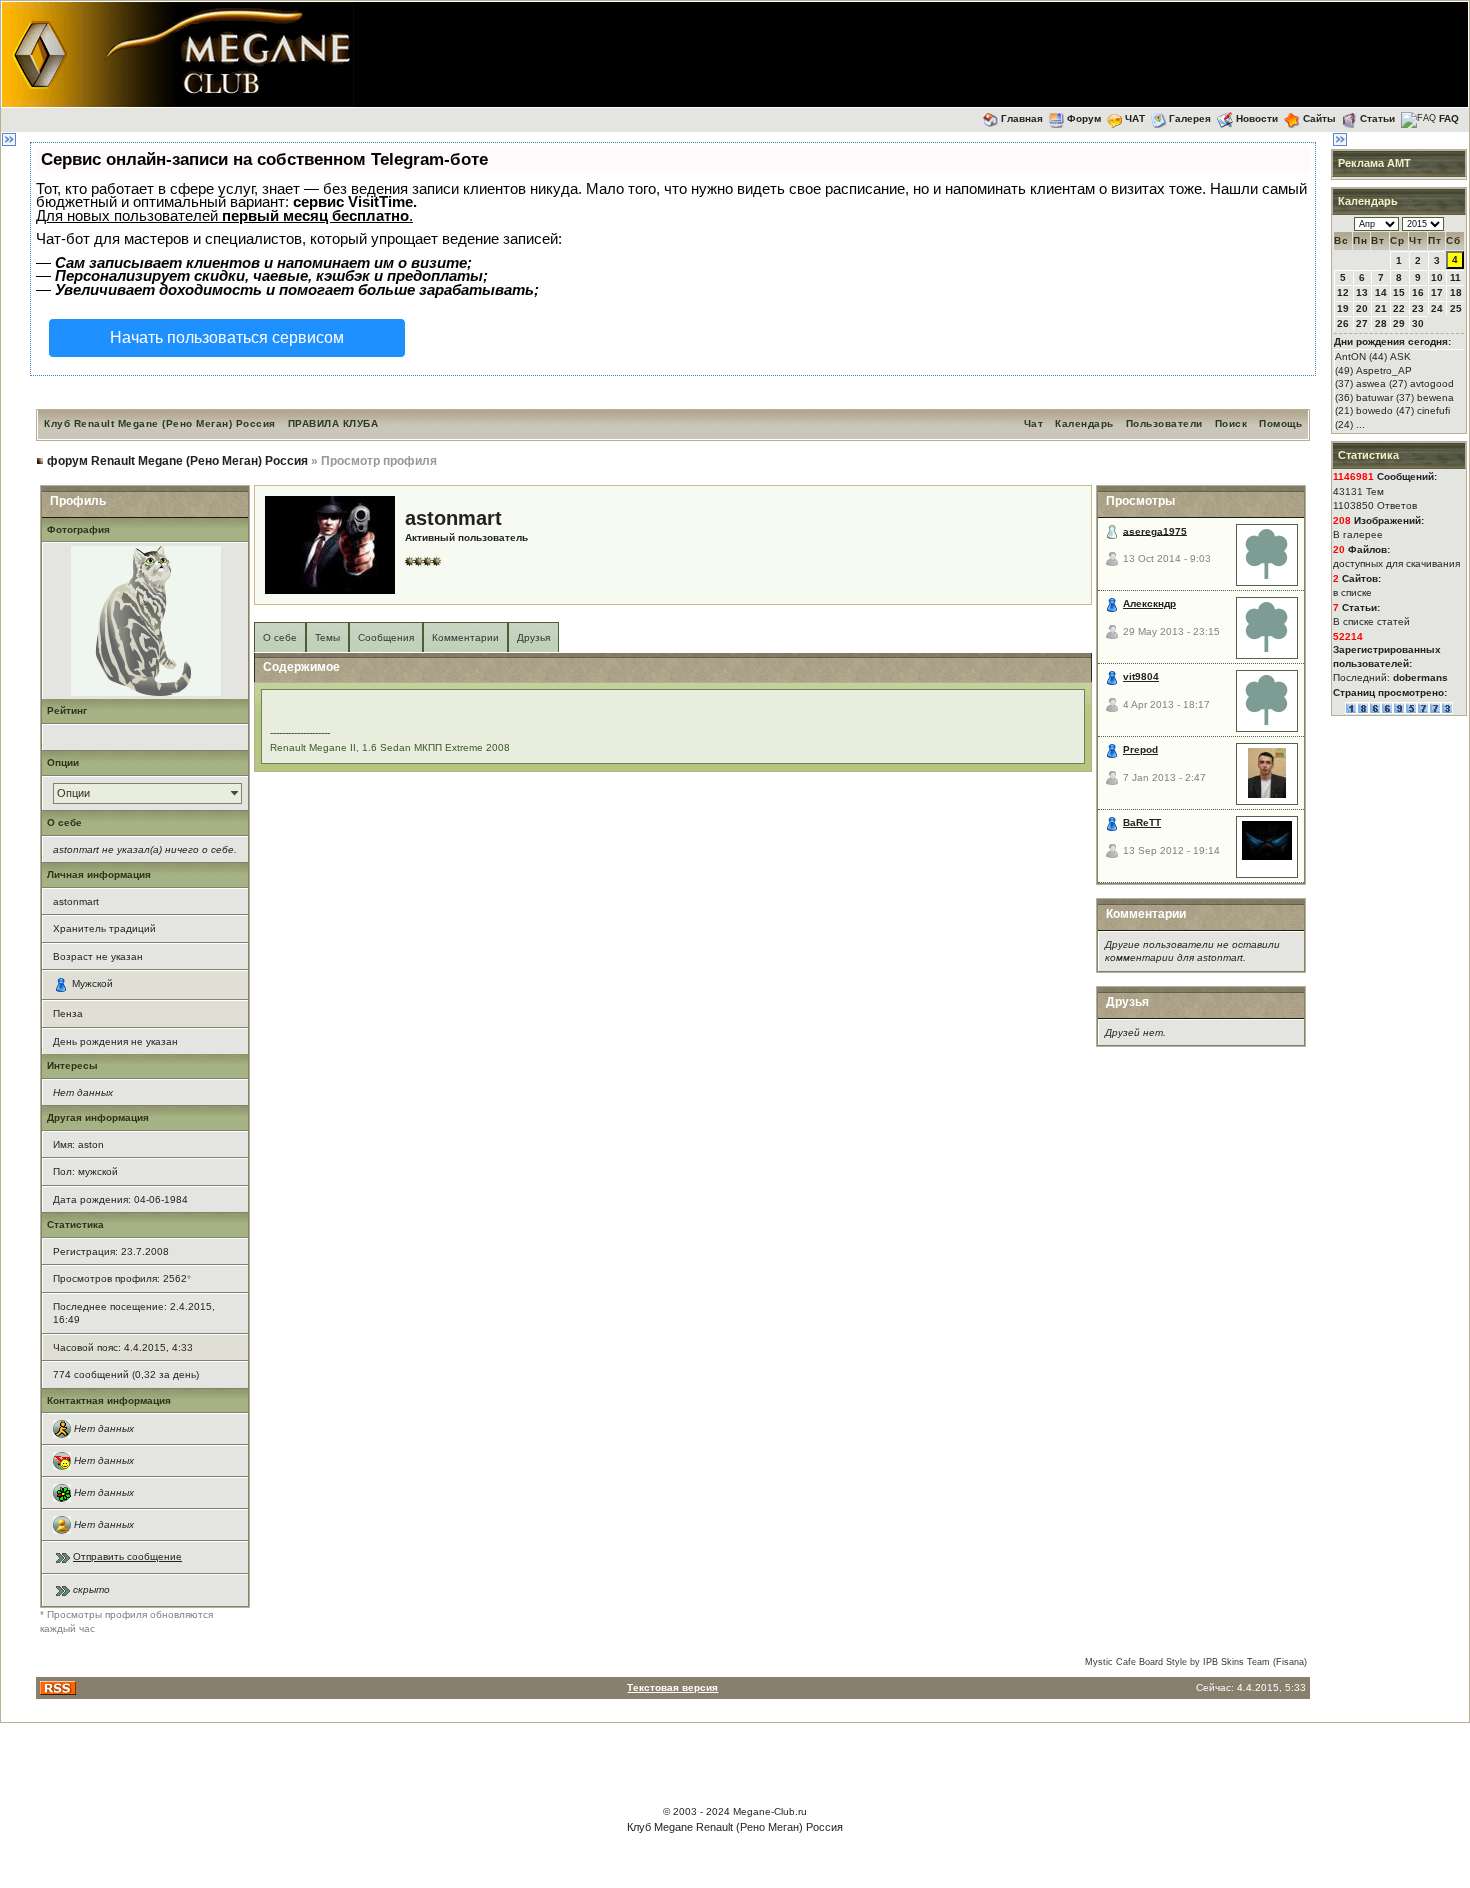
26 (1343, 323)
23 (1418, 308)
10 (1437, 277)
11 (1455, 277)
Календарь (1084, 423)
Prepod (1140, 749)
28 (1381, 323)
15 (1399, 292)
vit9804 (1141, 676)
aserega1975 (1155, 530)
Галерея (1190, 118)
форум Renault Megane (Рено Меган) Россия (177, 461)
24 (1437, 308)
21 (1381, 308)
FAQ (1449, 118)
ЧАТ (1135, 118)
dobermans (1420, 677)
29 (1399, 323)
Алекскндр (1149, 603)
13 (1362, 292)
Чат (1034, 423)
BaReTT (1142, 822)
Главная (1022, 118)
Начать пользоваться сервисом (227, 337)
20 (1362, 308)
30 (1418, 323)
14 (1381, 292)
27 (1362, 323)
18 (1456, 292)
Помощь (1280, 423)
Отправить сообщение (127, 1556)
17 (1437, 292)
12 (1343, 292)
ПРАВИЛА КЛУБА (333, 423)
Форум (1084, 118)
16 (1418, 292)
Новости (1257, 118)
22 (1399, 308)
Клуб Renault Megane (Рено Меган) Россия (160, 423)
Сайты (1319, 118)
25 (1456, 308)
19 (1343, 308)
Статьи (1377, 118)
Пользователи (1164, 423)
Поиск (1231, 423)
